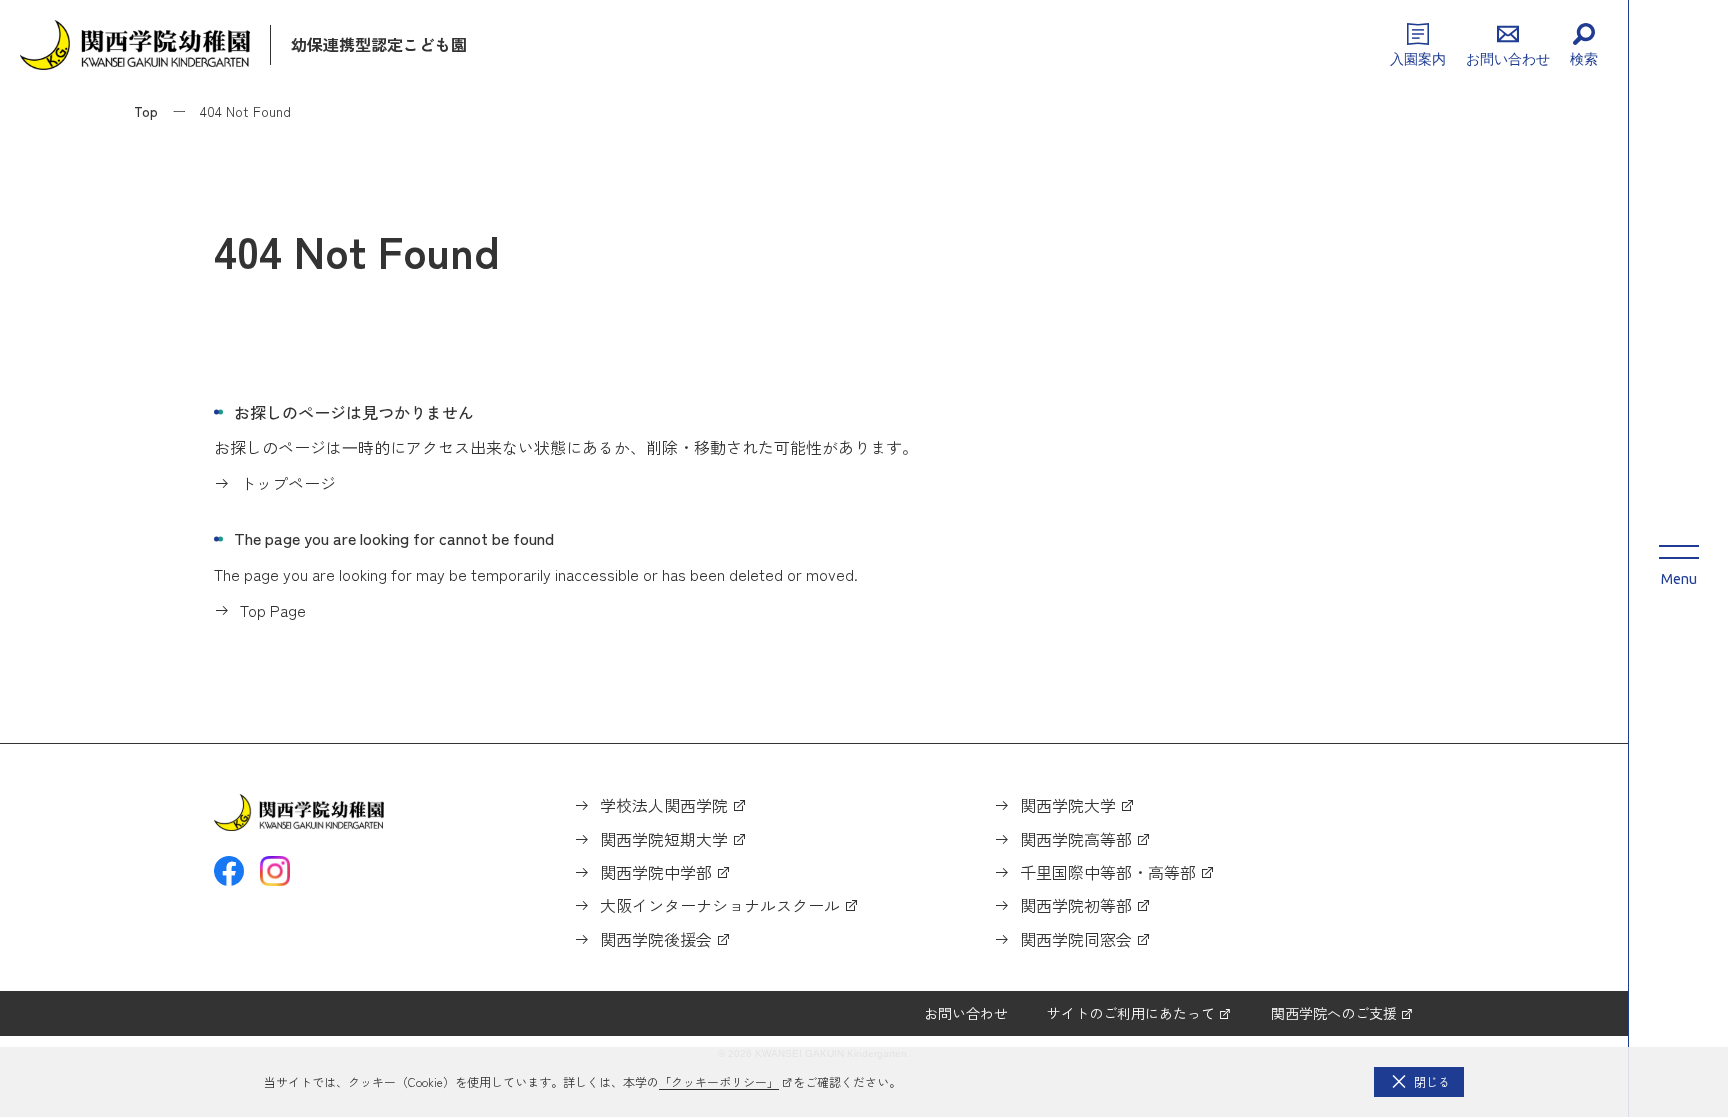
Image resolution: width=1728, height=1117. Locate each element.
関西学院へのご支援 (1334, 1013)
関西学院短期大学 (664, 839)
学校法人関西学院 (664, 805)
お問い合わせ (966, 1013)
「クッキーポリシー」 (719, 1081)
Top (146, 111)
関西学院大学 (1068, 805)
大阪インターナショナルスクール (720, 905)
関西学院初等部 (1076, 905)
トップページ (288, 483)
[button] (1419, 1082)
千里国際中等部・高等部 (1108, 872)
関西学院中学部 (656, 872)
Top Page (273, 610)
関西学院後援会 (656, 939)
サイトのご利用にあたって (1131, 1013)
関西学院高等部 (1076, 839)
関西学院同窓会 (1076, 939)
